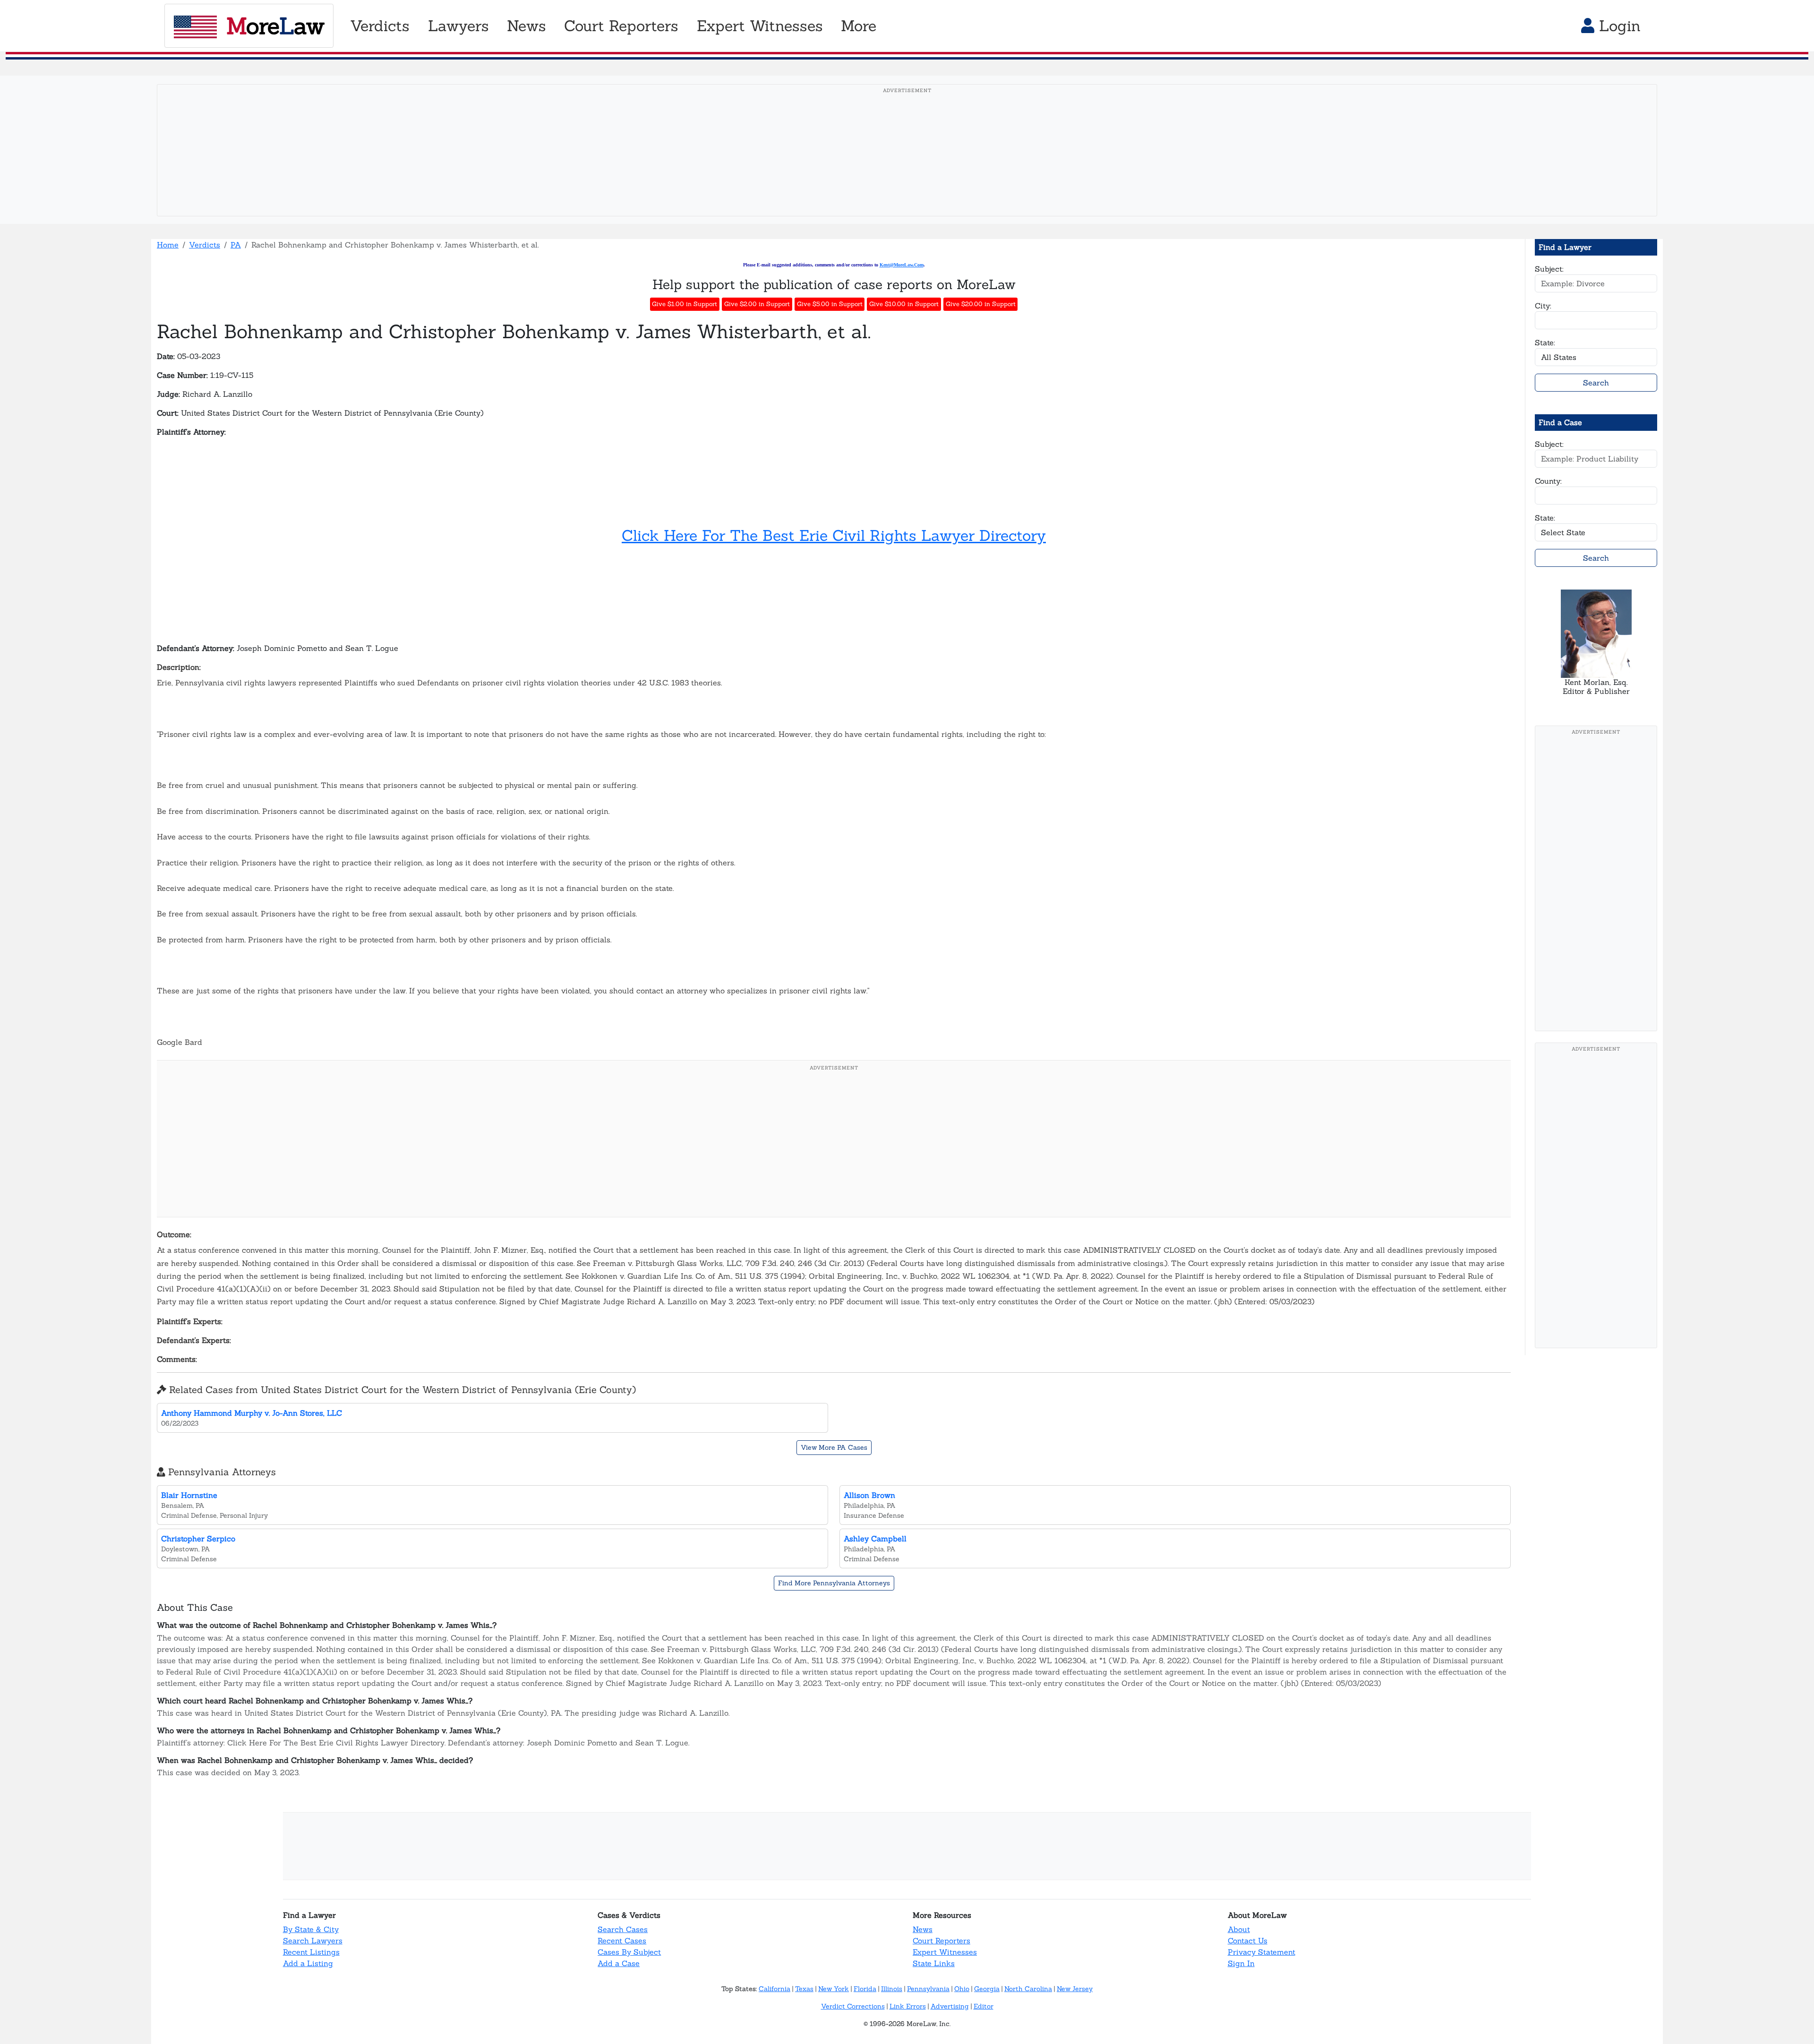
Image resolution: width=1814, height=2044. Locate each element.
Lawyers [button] (458, 26)
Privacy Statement (1262, 1952)
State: (1545, 342)
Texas (804, 1989)
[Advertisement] (907, 165)
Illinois (892, 1989)
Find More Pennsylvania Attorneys (834, 1583)
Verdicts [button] (380, 26)
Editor (984, 2006)
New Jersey (1075, 1989)
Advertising (950, 2006)
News (923, 1929)
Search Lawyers (313, 1941)
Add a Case (619, 1963)
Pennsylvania (928, 1989)
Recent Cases (622, 1941)
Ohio (962, 1989)
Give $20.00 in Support (981, 304)
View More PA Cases (834, 1447)
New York (834, 1989)
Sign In (1241, 1963)
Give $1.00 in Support (685, 304)
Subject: (1549, 269)
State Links (934, 1963)
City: (1543, 306)
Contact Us (1248, 1941)
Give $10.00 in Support (904, 304)
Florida (865, 1989)
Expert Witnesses (945, 1952)
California (774, 1989)
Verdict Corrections (853, 2006)
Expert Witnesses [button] (760, 26)
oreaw (275, 26)
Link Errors (908, 2006)
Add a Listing (308, 1963)
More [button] (859, 26)
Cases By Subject (629, 1952)
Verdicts (205, 245)
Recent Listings (311, 1952)
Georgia (987, 1989)
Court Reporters (941, 1941)
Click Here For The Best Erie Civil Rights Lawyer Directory (834, 535)
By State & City (311, 1929)
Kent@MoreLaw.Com (902, 265)
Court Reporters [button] (621, 26)
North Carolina (1028, 1989)
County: (1548, 481)
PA (236, 245)
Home (168, 245)
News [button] (526, 26)
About (1239, 1929)
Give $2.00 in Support (757, 304)
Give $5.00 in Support (830, 304)
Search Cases (623, 1929)
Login (1617, 26)
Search (1596, 383)
